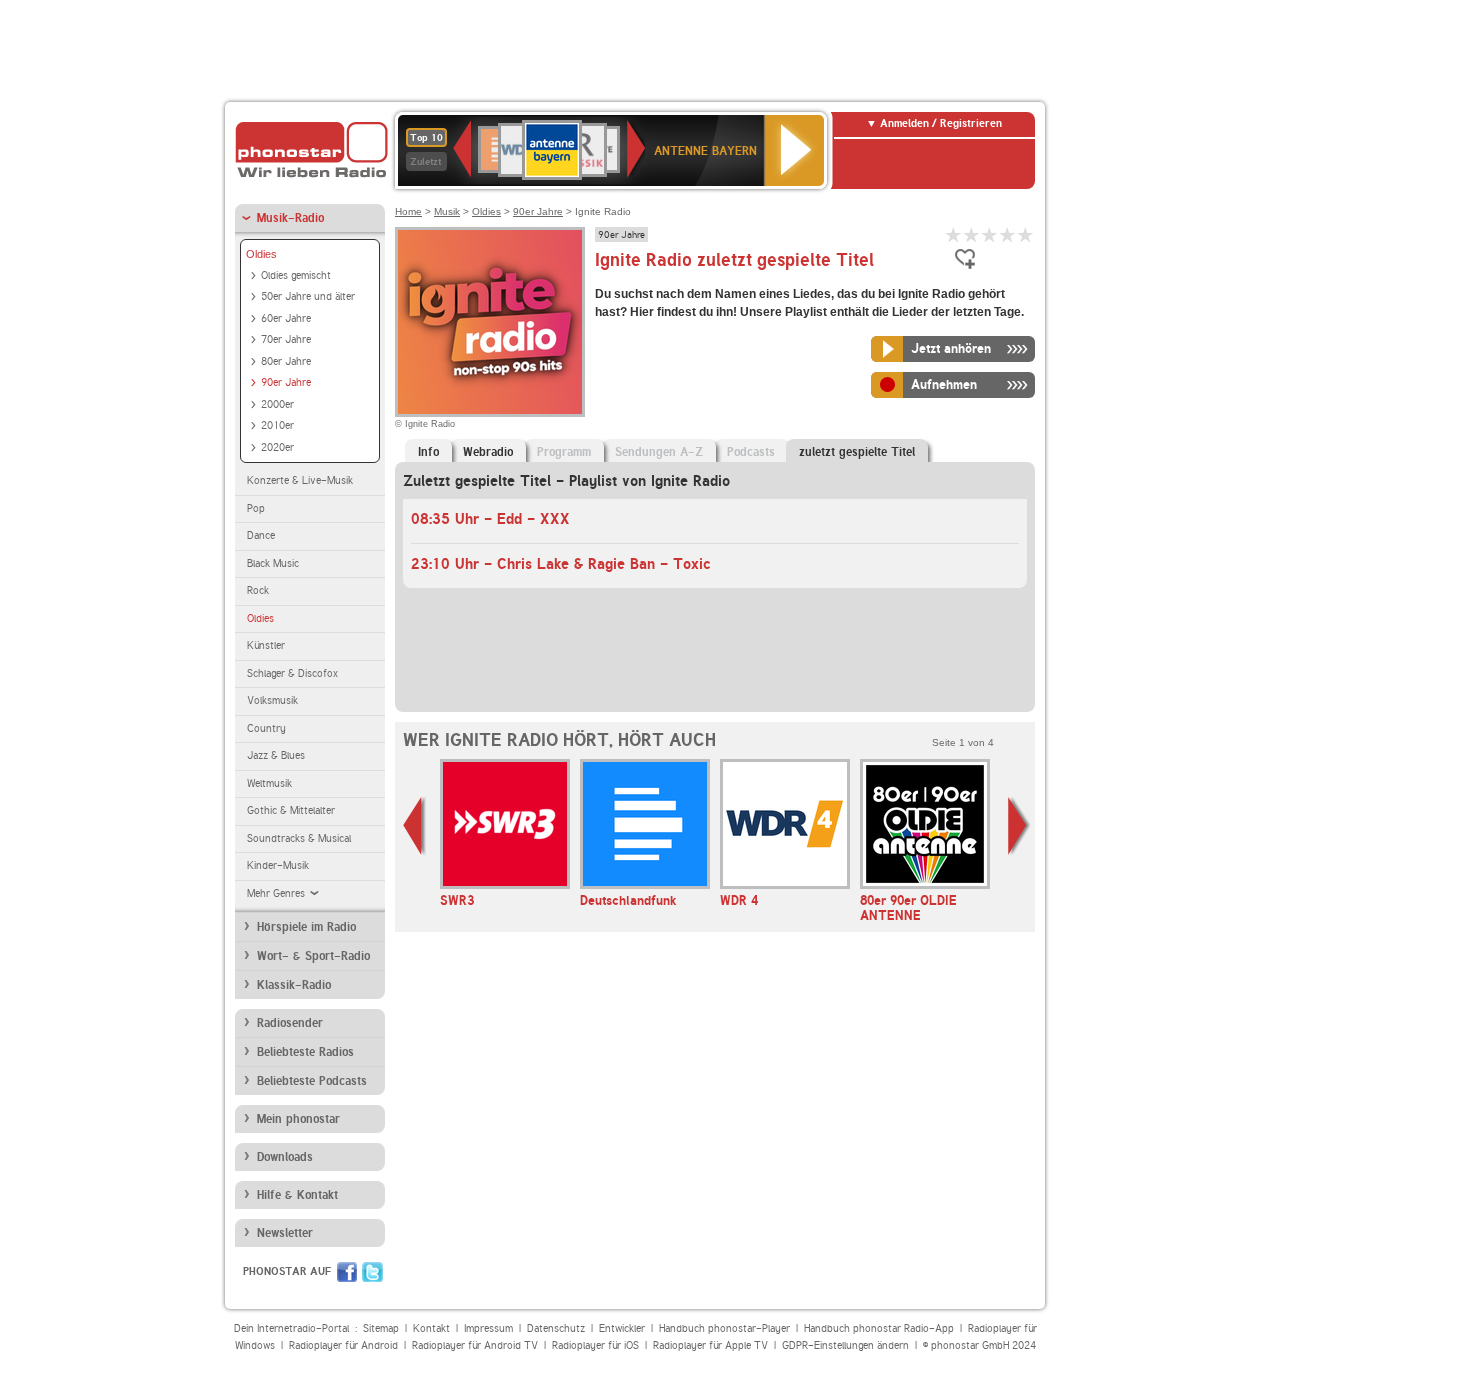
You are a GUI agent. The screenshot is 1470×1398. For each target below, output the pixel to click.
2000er (277, 404)
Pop (256, 508)
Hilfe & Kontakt (297, 1195)
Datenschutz (556, 1328)
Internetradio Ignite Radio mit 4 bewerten (1008, 234)
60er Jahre (286, 318)
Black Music (273, 563)
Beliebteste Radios (305, 1052)
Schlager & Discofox (292, 673)
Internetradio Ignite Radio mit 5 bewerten (1026, 234)
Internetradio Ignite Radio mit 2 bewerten (972, 234)
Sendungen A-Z (659, 452)
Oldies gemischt (296, 275)
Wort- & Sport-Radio (313, 956)
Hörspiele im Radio (306, 927)
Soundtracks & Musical (299, 838)
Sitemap (381, 1328)
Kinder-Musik (278, 865)
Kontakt (431, 1328)
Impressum (488, 1328)
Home (408, 211)
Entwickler (622, 1328)
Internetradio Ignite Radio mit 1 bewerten (954, 234)
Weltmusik (269, 783)
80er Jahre (286, 361)
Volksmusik (272, 700)
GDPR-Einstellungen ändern (845, 1345)
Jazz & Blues (276, 755)
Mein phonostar (298, 1119)
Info (428, 452)
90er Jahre (286, 382)
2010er (277, 425)
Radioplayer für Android (343, 1345)
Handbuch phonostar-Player (724, 1328)
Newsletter (285, 1233)
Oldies (261, 254)
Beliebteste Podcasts (312, 1081)
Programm (564, 452)
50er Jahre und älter (308, 296)
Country (266, 728)
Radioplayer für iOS (595, 1345)
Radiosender (290, 1023)
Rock (258, 590)
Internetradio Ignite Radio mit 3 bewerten (990, 234)
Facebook (347, 1272)
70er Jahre (286, 339)
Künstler (266, 645)
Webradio (488, 452)
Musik (447, 211)
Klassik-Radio (294, 985)
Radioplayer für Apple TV (710, 1345)
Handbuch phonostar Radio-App (879, 1328)
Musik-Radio (290, 218)
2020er (277, 447)
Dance (261, 535)
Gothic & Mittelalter (291, 810)
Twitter (372, 1272)
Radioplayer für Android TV (475, 1345)
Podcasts (751, 452)
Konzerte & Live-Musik (300, 480)
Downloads (285, 1157)
